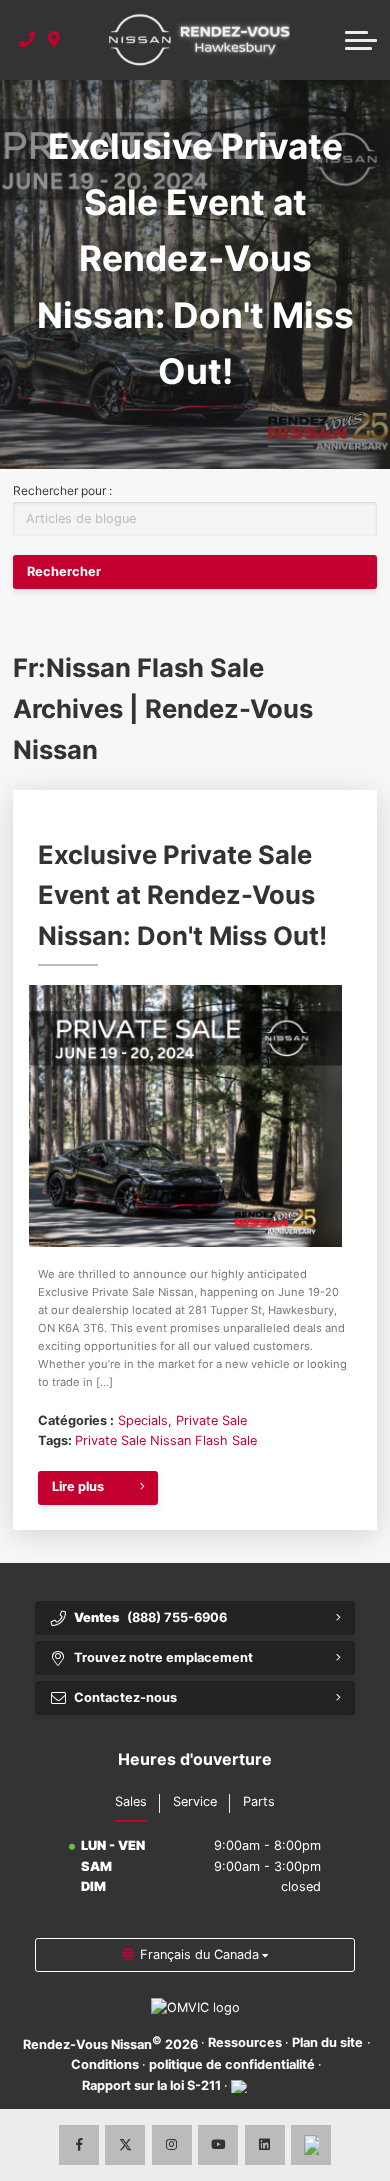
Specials (143, 1420)
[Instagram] (172, 2145)
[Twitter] (125, 2145)
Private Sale (211, 1420)
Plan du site (327, 2042)
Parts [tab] (259, 1801)
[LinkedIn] (265, 2145)
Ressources (245, 2042)
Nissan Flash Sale (203, 1440)
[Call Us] (27, 40)
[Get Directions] (54, 40)
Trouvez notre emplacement (163, 1657)
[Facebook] (79, 2145)
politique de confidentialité (232, 2064)
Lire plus (78, 1486)
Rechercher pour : (62, 490)
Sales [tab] (131, 1801)
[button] (361, 40)
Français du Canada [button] (199, 1954)
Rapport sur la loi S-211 (151, 2085)
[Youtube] (218, 2145)
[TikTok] (311, 2145)
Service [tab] (195, 1801)
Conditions (105, 2064)
